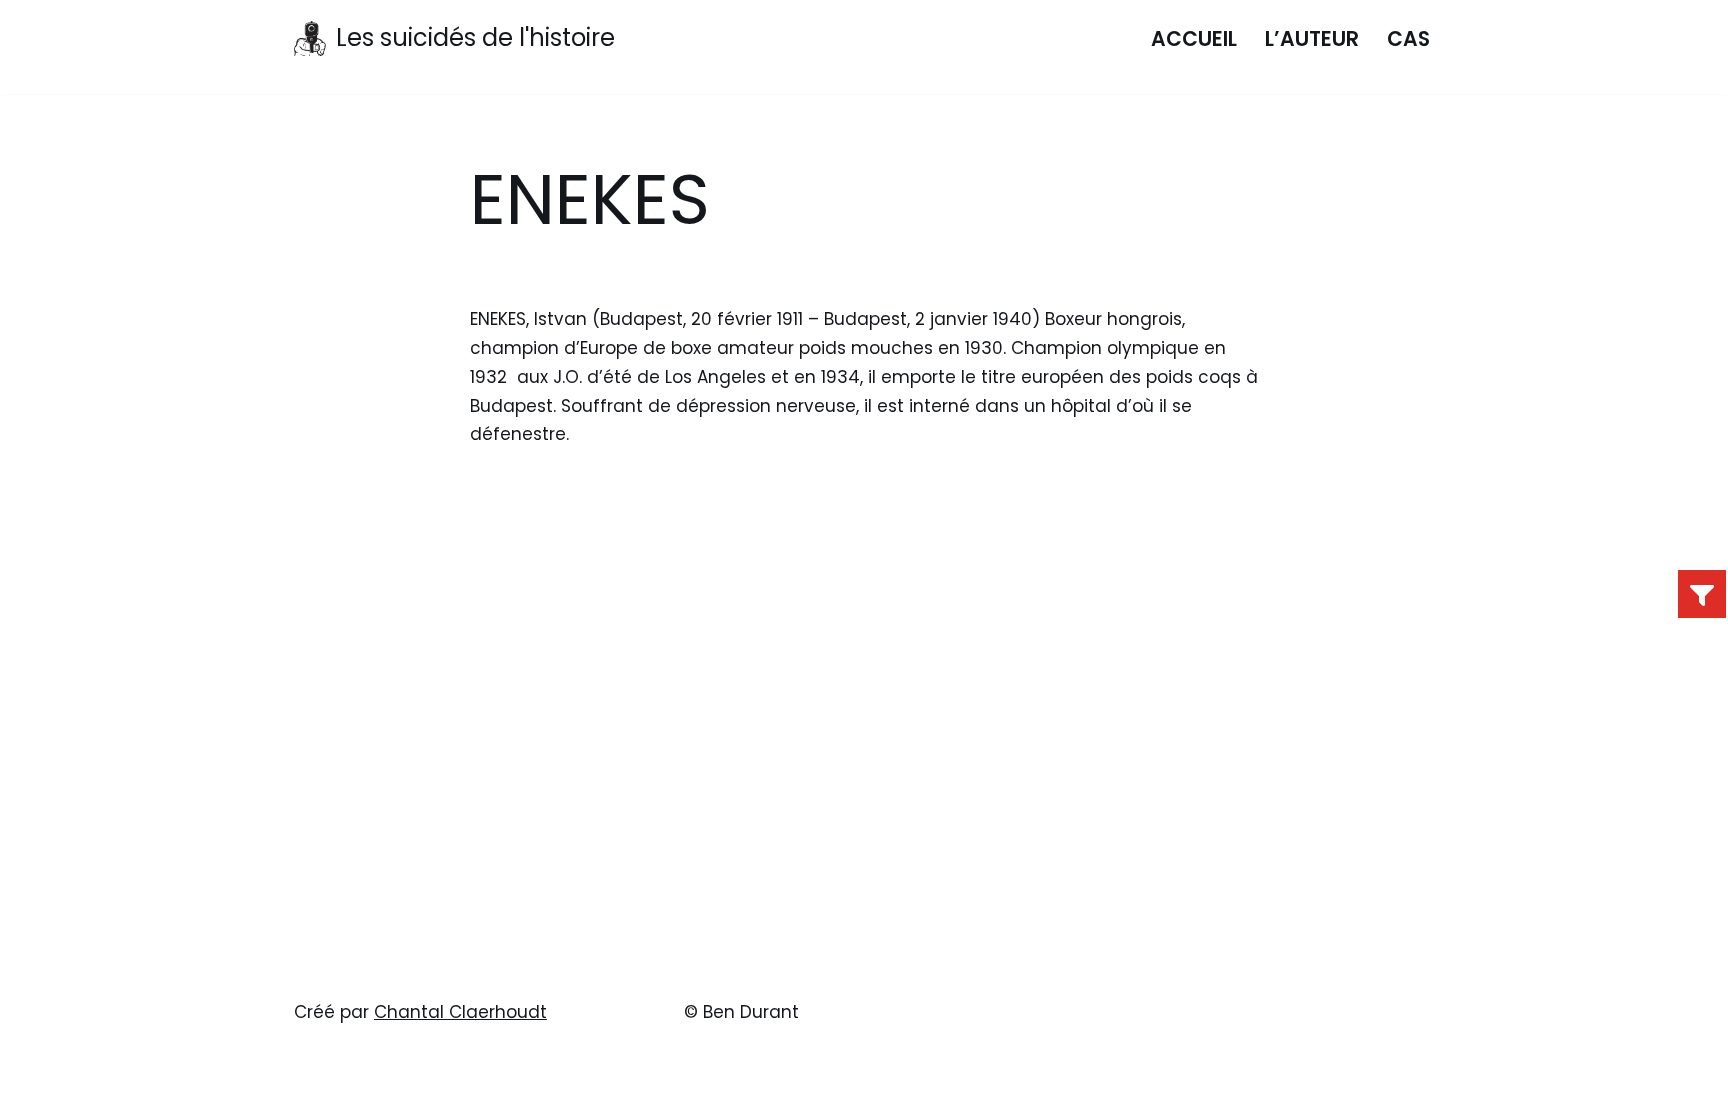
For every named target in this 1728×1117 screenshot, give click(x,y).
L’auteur (1312, 39)
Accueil (1194, 39)
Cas (1408, 39)
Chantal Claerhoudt (460, 1012)
